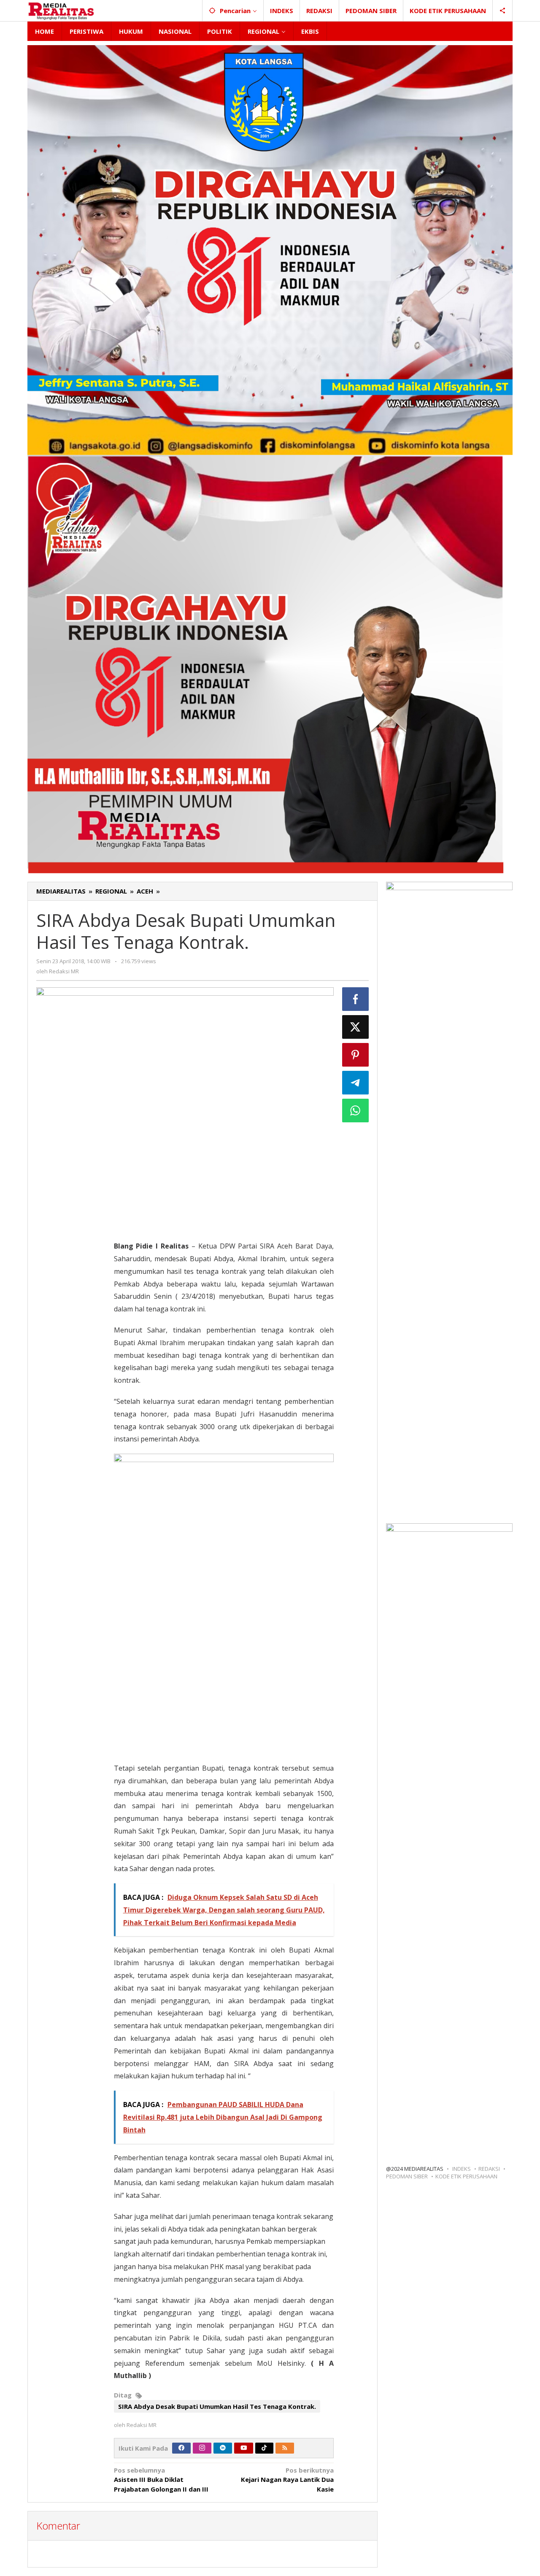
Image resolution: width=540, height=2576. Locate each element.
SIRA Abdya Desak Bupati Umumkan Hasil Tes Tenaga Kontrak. (217, 2406)
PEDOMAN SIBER (407, 2176)
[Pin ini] (356, 1055)
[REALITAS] (61, 11)
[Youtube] (244, 2448)
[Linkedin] (223, 2448)
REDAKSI (489, 2169)
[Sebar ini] (356, 999)
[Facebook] (181, 2448)
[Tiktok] (264, 2448)
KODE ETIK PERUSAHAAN (466, 2176)
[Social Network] (503, 11)
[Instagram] (202, 2448)
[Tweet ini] (356, 1027)
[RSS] (285, 2448)
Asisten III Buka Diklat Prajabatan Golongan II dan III (161, 2480)
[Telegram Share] (356, 1083)
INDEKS (462, 2169)
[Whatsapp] (356, 1111)
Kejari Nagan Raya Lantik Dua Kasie (287, 2480)
